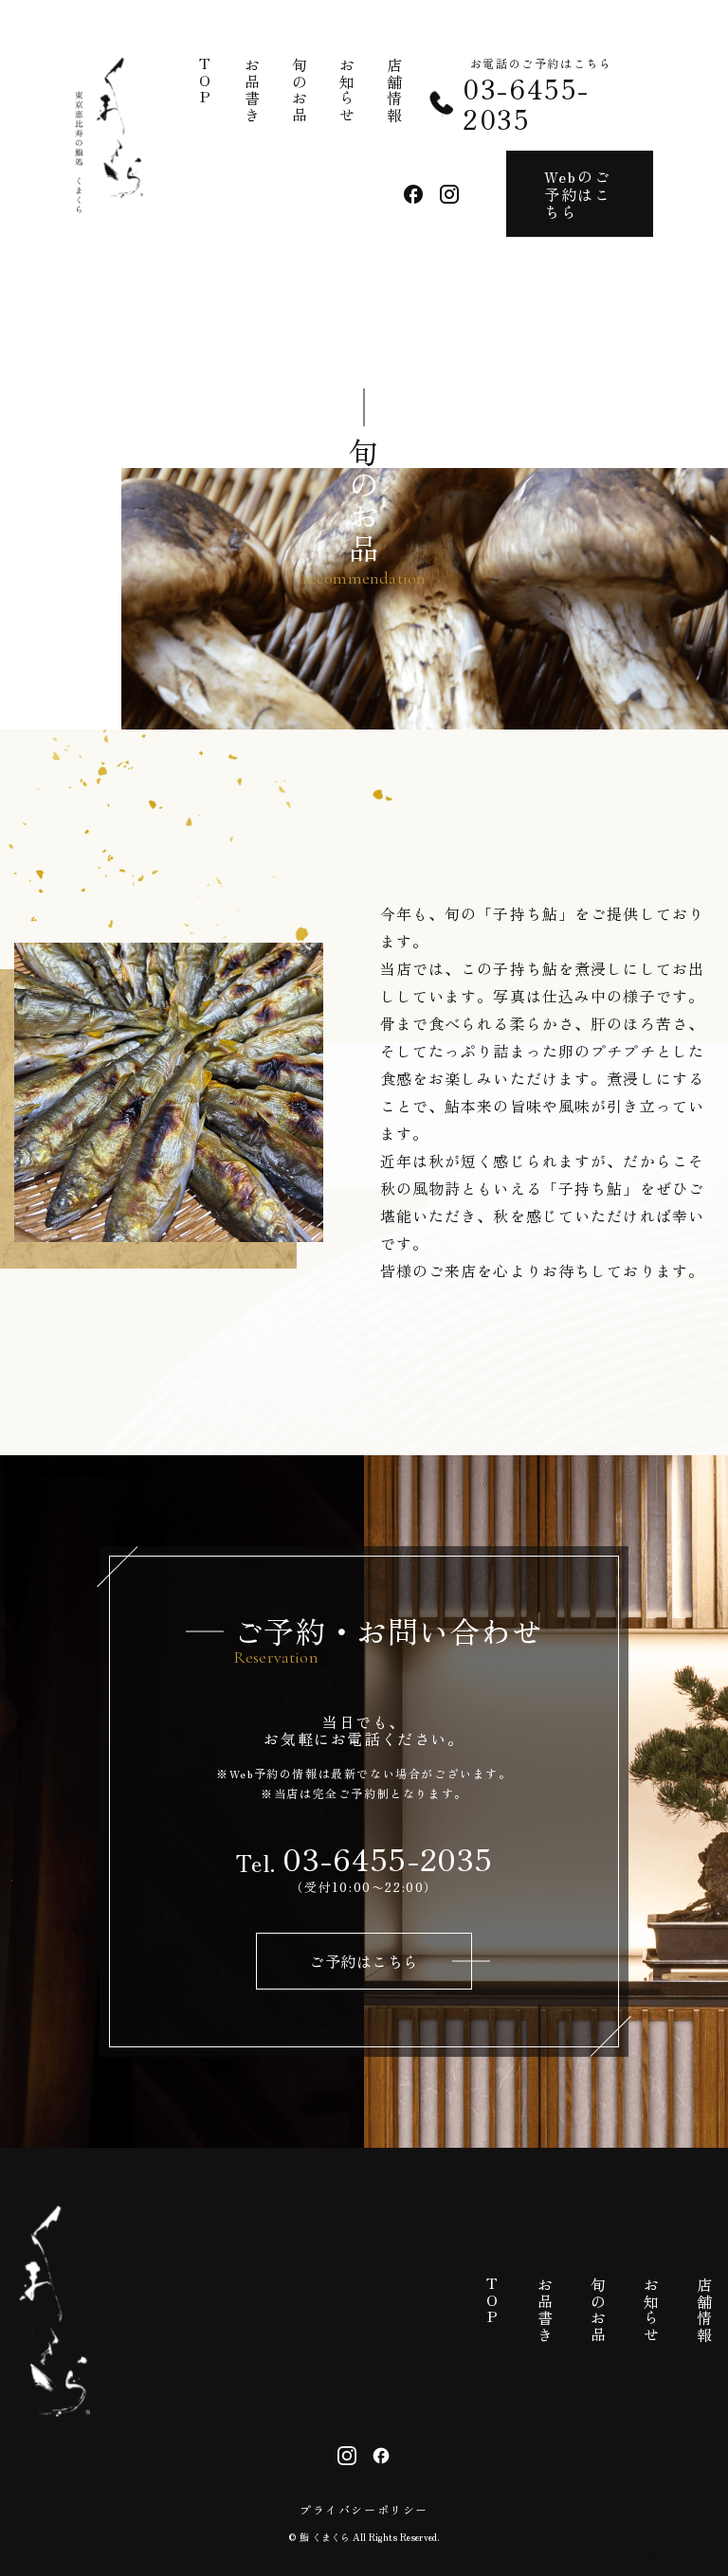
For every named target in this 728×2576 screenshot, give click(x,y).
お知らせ (347, 90)
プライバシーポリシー (364, 2510)
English (601, 2553)
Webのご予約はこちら (577, 194)
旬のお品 (300, 90)
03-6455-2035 (526, 103)
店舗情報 (394, 90)
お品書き (252, 90)
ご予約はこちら (364, 1961)
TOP (205, 82)
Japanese (676, 2553)
